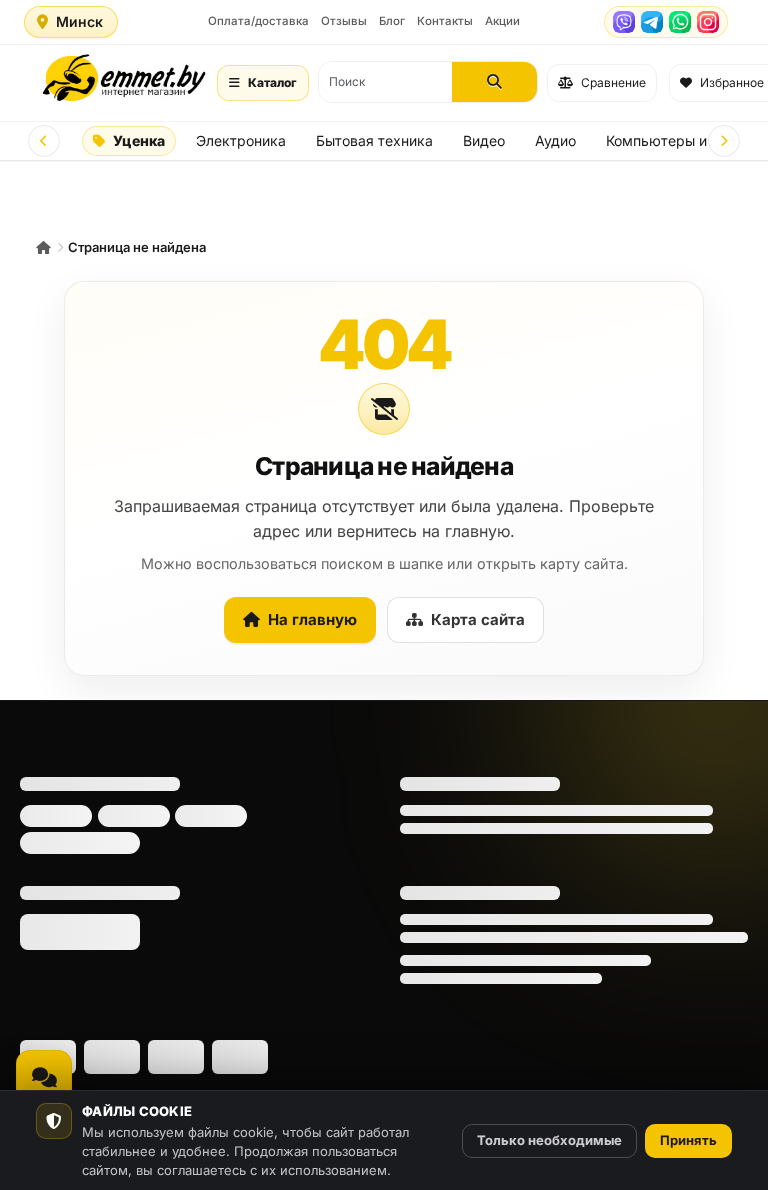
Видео (484, 140)
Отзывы (344, 21)
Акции (502, 21)
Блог (392, 21)
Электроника (241, 140)
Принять (688, 1140)
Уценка (139, 140)
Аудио (555, 140)
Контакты (445, 21)
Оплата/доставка (258, 21)
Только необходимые (549, 1140)
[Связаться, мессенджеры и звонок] (44, 1078)
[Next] (724, 141)
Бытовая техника (374, 140)
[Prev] (44, 141)
